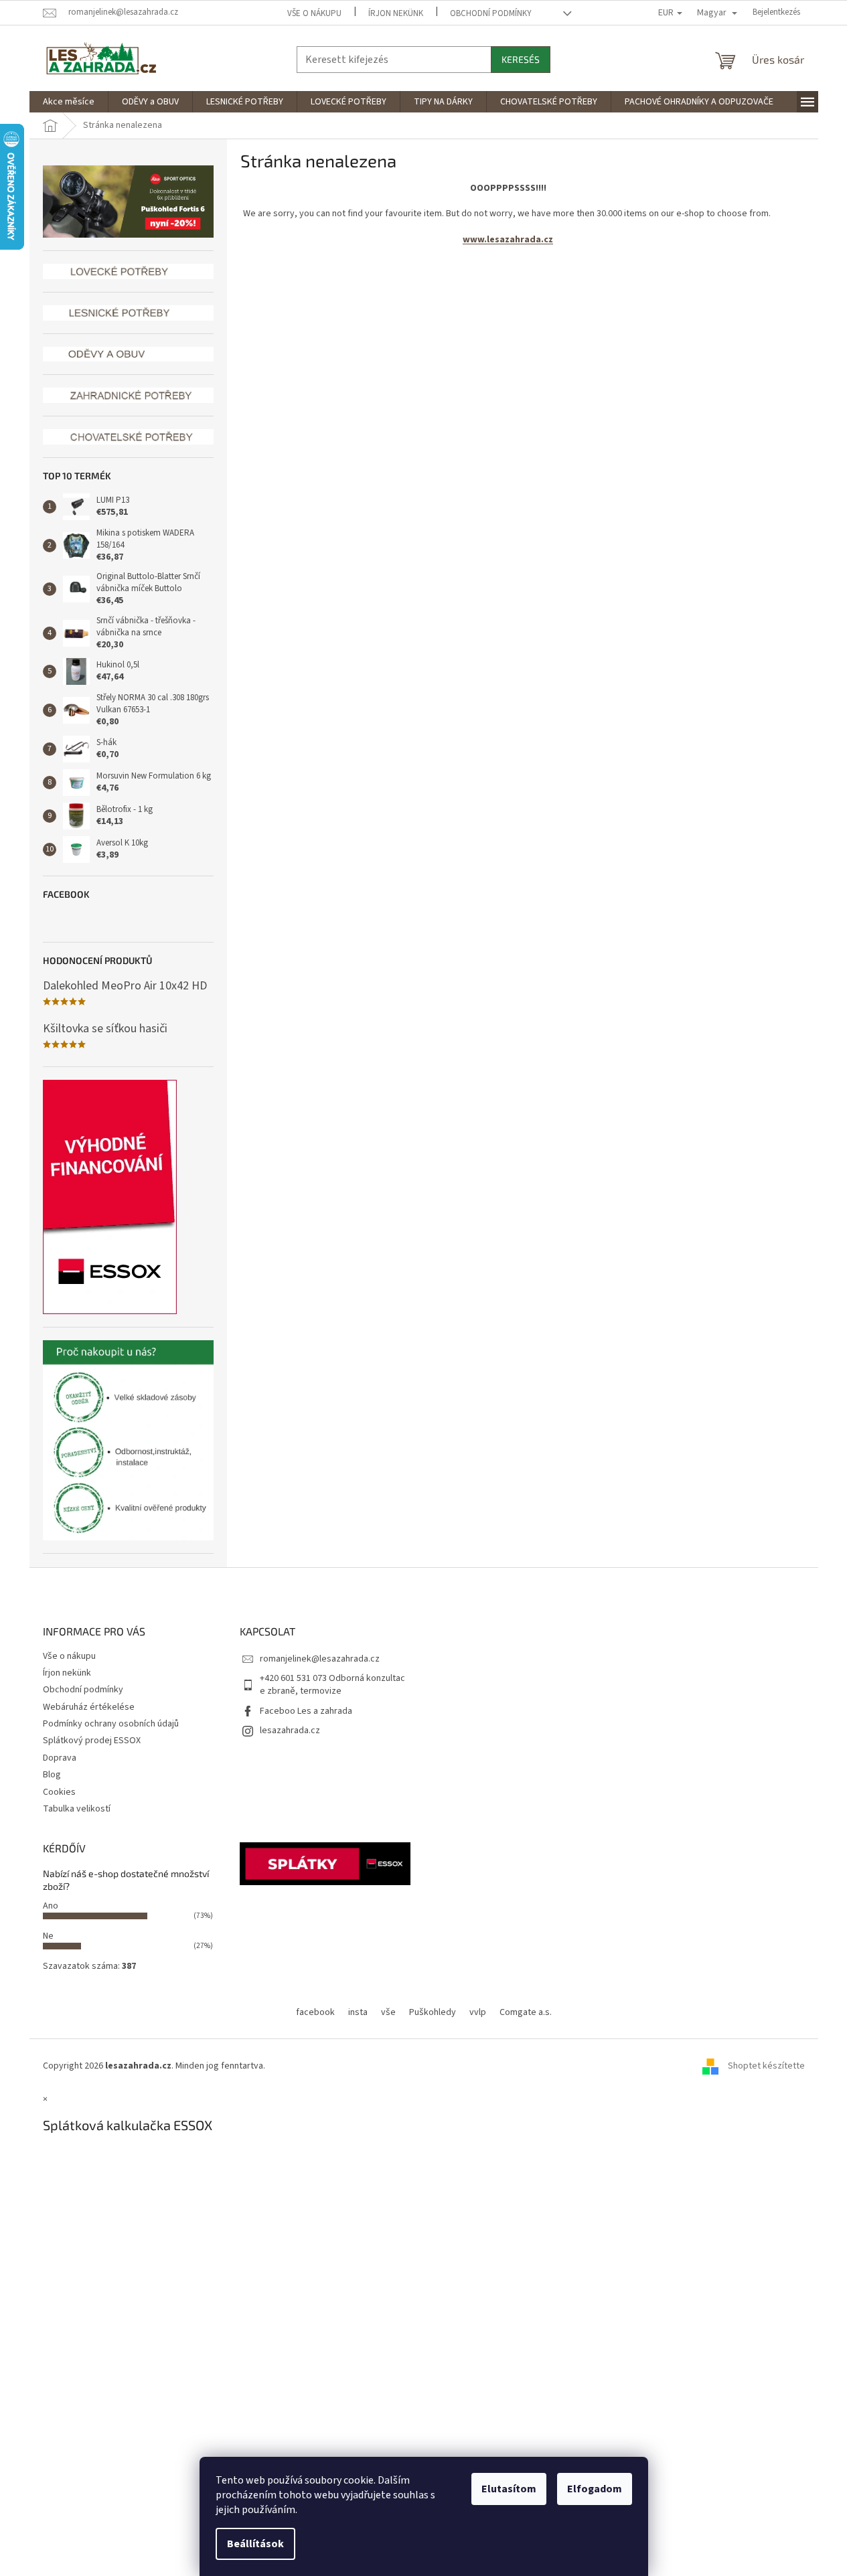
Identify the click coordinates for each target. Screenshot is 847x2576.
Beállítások (255, 2544)
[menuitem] (69, 102)
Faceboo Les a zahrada (306, 1711)
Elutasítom (509, 2489)
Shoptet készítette (766, 2066)
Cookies (59, 1792)
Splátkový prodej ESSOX (92, 1741)
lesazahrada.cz (290, 1730)
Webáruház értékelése (89, 1707)
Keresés (521, 59)
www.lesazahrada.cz (508, 240)
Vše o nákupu (314, 13)
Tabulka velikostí (77, 1809)
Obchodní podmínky (491, 13)
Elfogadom (595, 2489)
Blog (52, 1775)
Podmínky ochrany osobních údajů (111, 1724)
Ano (51, 1906)
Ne (48, 1936)
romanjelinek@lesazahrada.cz (320, 1659)
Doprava (60, 1758)
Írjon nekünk (396, 13)
